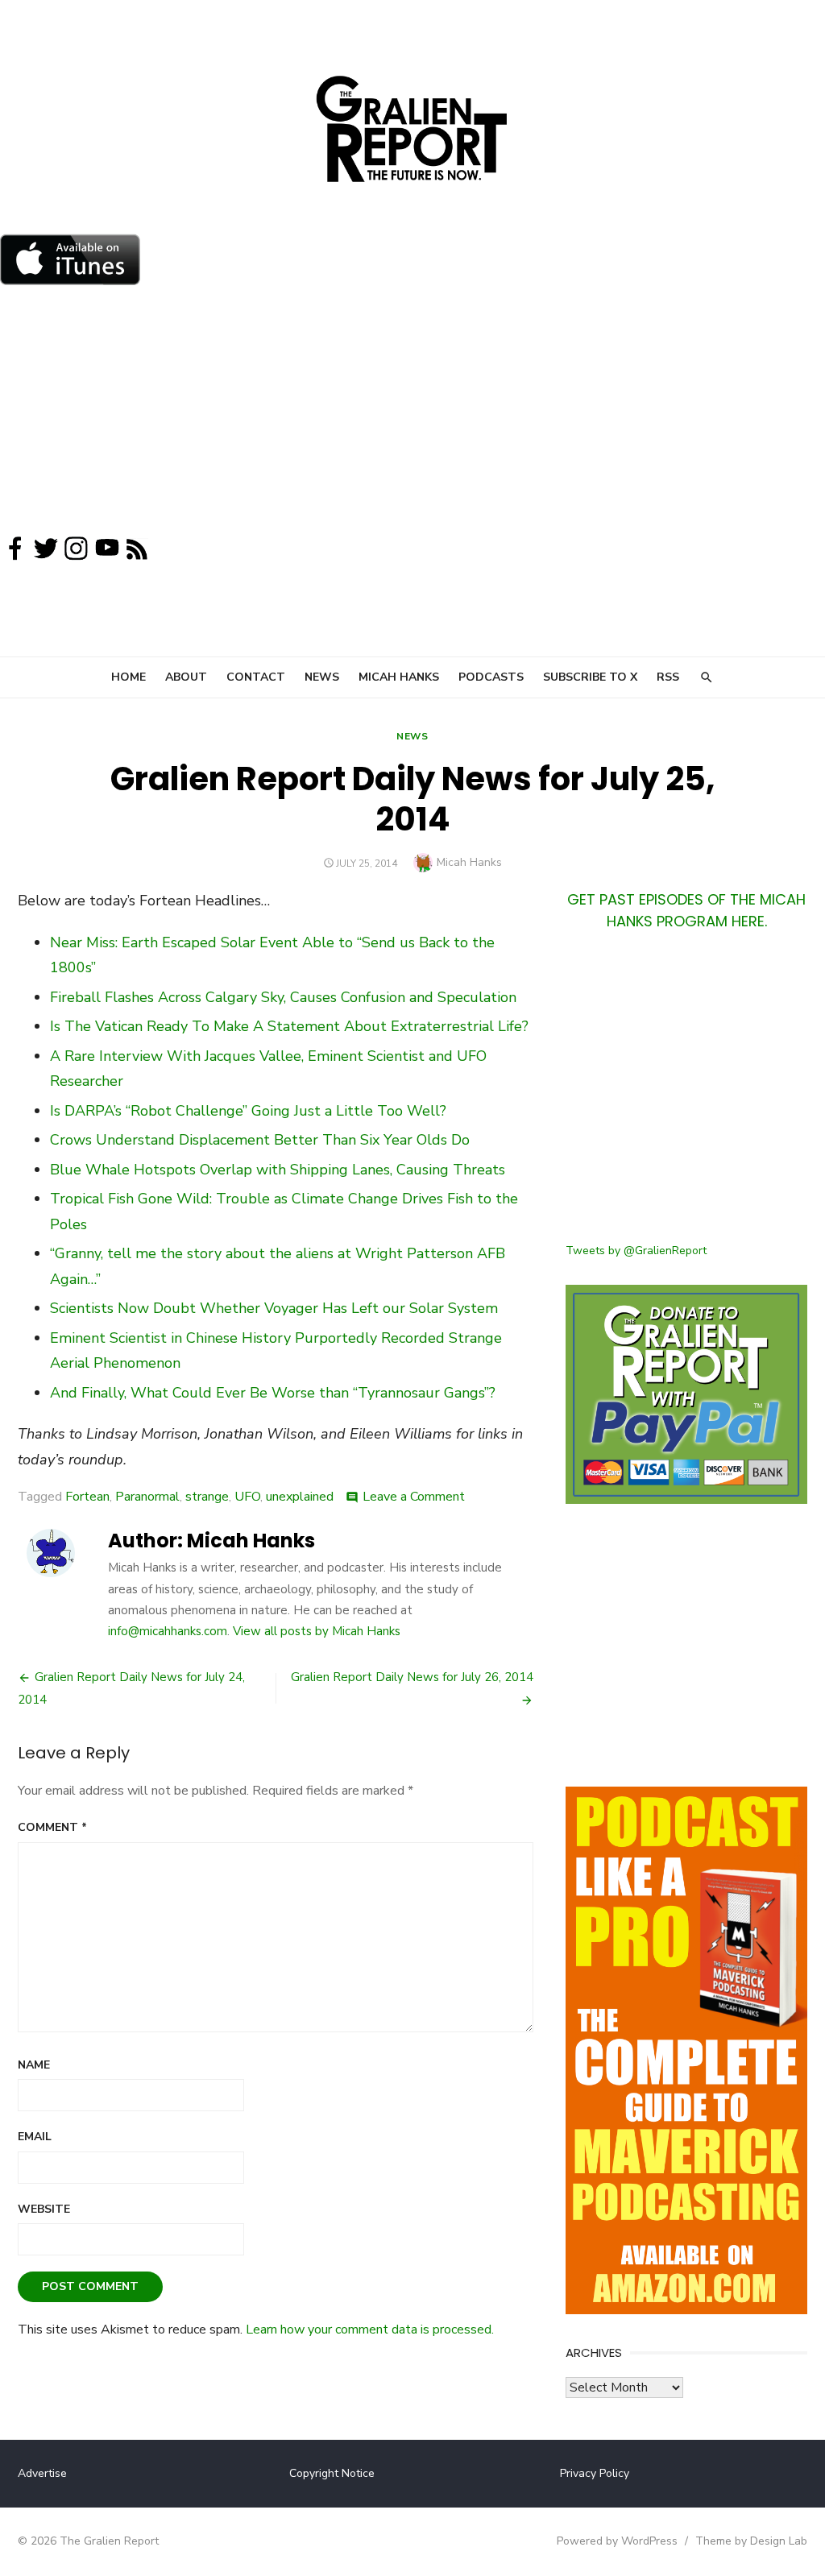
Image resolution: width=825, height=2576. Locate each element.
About (186, 677)
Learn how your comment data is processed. (370, 2330)
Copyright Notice (332, 2473)
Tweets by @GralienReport (636, 1251)
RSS (668, 677)
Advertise (42, 2473)
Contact (256, 677)
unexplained (300, 1497)
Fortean (87, 1497)
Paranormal (147, 1497)
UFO (247, 1497)
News (322, 677)
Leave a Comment (414, 1497)
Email (35, 2137)
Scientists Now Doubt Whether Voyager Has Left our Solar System (274, 1308)
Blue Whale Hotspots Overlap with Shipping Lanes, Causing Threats (278, 1170)
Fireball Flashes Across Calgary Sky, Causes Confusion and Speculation (283, 997)
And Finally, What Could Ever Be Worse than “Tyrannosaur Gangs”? (273, 1393)
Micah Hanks (399, 677)
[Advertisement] (412, 414)
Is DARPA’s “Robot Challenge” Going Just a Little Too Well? (248, 1111)
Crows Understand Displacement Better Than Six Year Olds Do (260, 1140)
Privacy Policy (595, 2473)
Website (44, 2209)
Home (129, 677)
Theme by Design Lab (751, 2541)
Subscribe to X (590, 677)
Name (34, 2065)
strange (207, 1497)
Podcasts (491, 677)
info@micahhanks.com (168, 1631)
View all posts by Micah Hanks (317, 1631)
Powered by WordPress (617, 2541)
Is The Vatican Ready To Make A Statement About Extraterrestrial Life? (289, 1026)
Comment (52, 1827)
